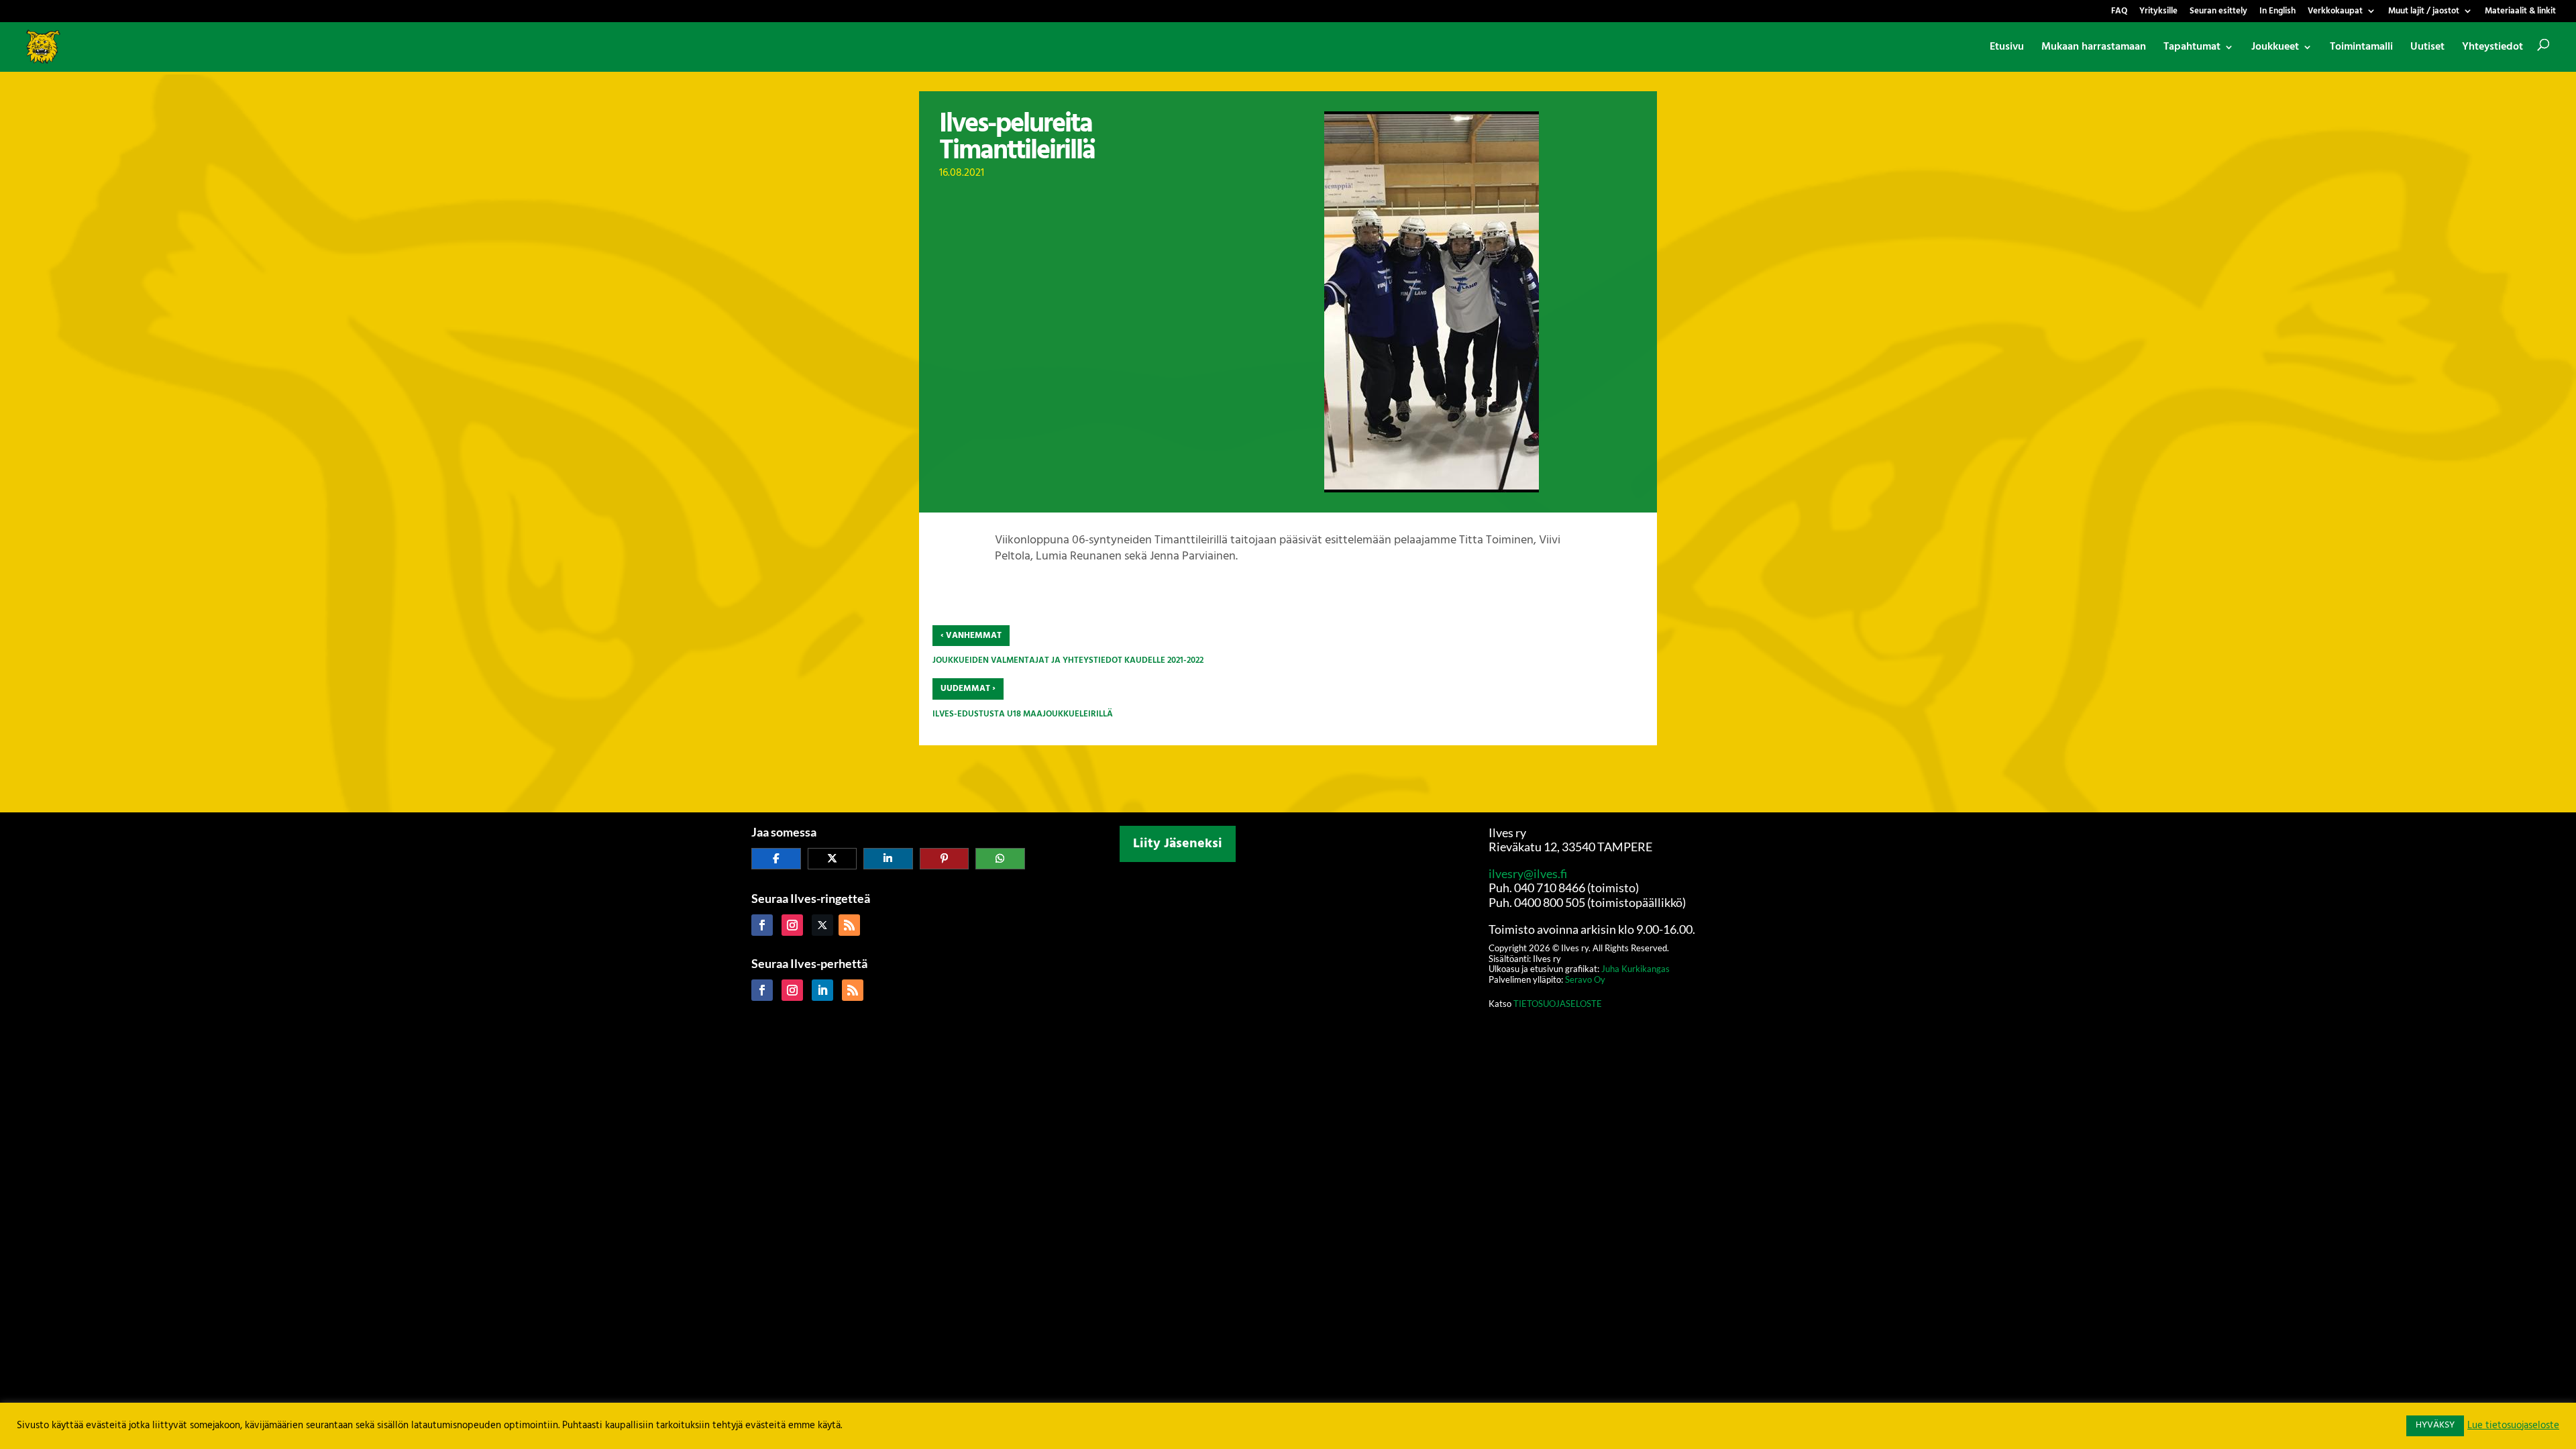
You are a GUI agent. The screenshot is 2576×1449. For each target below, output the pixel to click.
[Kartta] (1288, 956)
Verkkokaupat (2335, 12)
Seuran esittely (2218, 12)
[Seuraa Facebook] (762, 925)
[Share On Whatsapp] (1000, 859)
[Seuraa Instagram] (792, 925)
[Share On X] (833, 859)
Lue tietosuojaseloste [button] (2513, 1426)
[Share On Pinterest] (945, 859)
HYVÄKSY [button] (2435, 1425)
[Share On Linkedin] (888, 859)
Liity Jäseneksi (1178, 844)
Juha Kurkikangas (1635, 969)
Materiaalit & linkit (2520, 12)
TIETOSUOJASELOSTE (1558, 1004)
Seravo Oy (1585, 979)
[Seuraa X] (822, 925)
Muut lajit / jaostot (2424, 12)
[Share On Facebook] (776, 859)
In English (2277, 12)
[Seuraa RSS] (849, 925)
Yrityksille (2158, 12)
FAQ (2119, 12)
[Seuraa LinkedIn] (822, 990)
